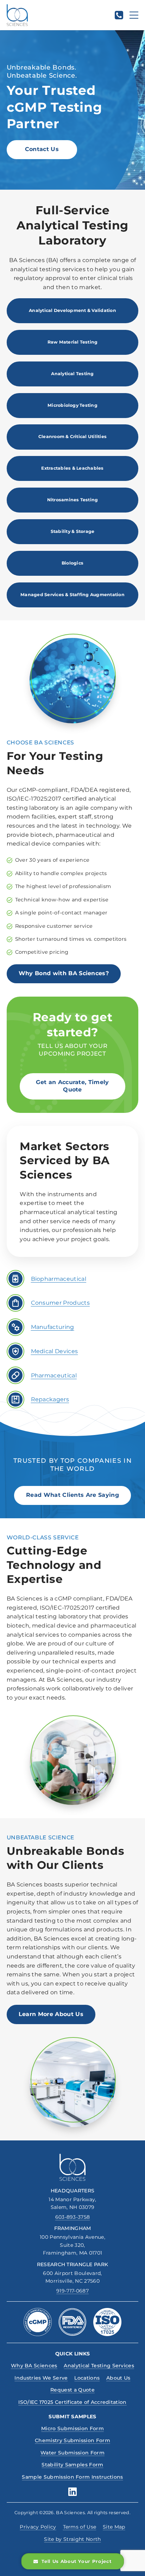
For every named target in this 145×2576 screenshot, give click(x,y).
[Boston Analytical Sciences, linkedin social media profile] (72, 2492)
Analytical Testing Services (99, 2366)
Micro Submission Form (72, 2428)
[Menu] (134, 15)
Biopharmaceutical (59, 1279)
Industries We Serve (41, 2378)
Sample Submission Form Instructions (72, 2477)
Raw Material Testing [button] (73, 342)
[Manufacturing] (15, 1327)
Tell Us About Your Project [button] (77, 2561)
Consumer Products (60, 1303)
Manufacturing (53, 1327)
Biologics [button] (72, 563)
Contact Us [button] (42, 149)
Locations (87, 2378)
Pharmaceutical (54, 1375)
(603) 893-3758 (119, 15)
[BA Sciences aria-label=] (73, 2167)
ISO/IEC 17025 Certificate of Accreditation (72, 2402)
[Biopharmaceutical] (15, 1279)
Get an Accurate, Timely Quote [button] (72, 1086)
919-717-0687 (72, 2291)
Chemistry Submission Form (72, 2440)
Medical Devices (55, 1351)
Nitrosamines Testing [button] (73, 500)
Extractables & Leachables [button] (72, 468)
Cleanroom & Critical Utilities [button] (72, 436)
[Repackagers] (15, 1400)
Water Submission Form (72, 2453)
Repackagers (50, 1399)
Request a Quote (72, 2390)
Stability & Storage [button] (73, 531)
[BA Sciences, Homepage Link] (17, 15)
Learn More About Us (51, 2014)
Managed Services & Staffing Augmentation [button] (72, 595)
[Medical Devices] (15, 1351)
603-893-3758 (73, 2217)
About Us (118, 2378)
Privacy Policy (38, 2527)
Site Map (114, 2527)
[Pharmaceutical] (15, 1375)
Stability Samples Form (72, 2465)
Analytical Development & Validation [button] (72, 310)
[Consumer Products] (15, 1303)
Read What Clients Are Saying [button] (72, 1495)
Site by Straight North (72, 2539)
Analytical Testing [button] (72, 374)
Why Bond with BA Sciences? (64, 973)
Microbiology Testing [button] (72, 405)
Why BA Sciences (34, 2366)
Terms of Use (80, 2527)
